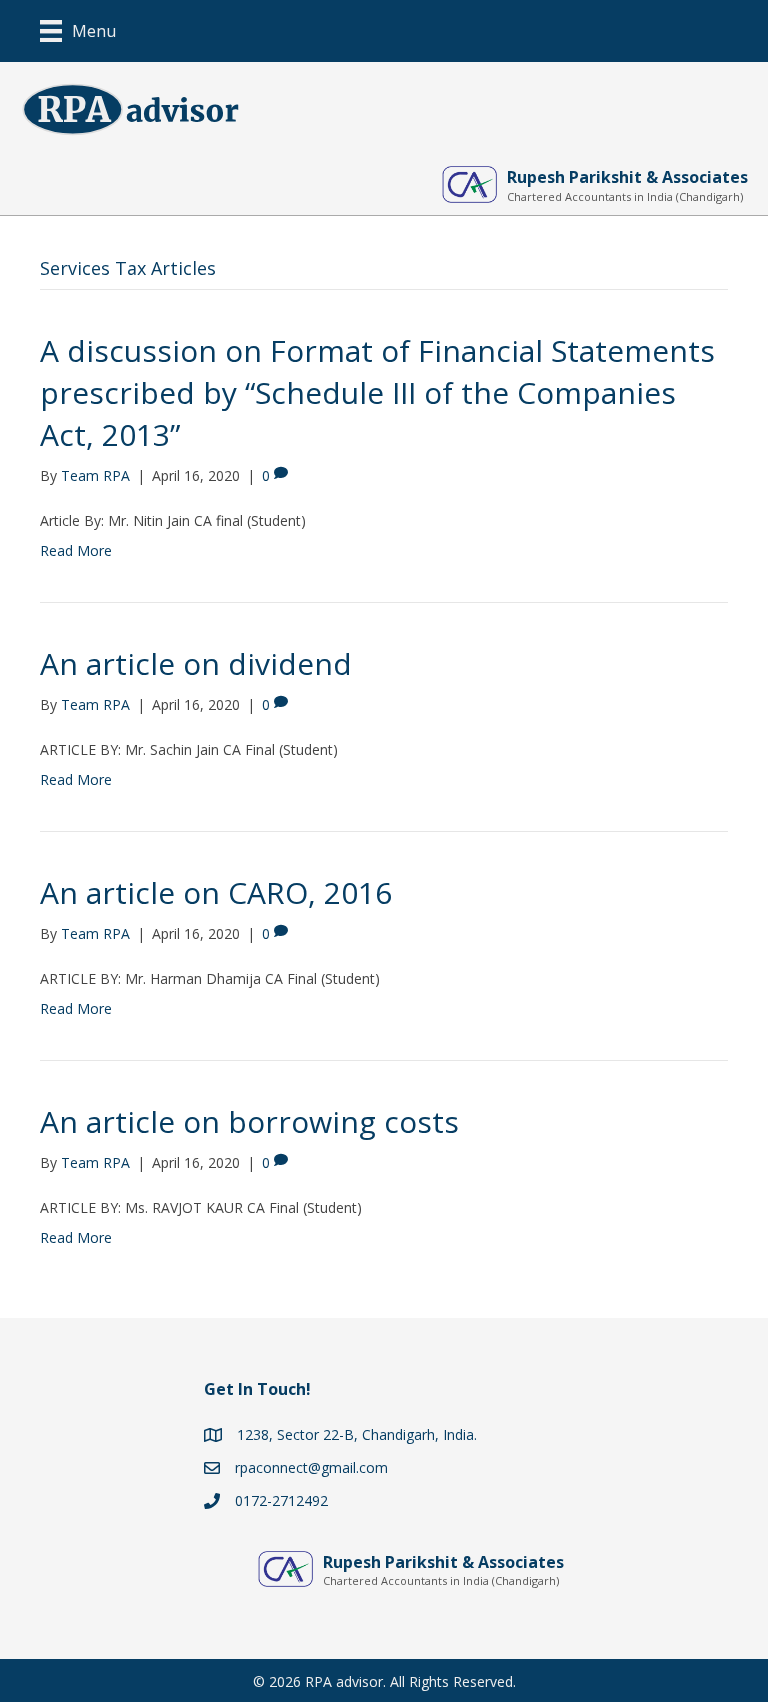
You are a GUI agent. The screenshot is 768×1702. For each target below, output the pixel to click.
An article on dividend (196, 663)
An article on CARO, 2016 (216, 892)
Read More (76, 550)
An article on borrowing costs (249, 1121)
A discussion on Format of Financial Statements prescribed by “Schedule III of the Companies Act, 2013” (377, 392)
